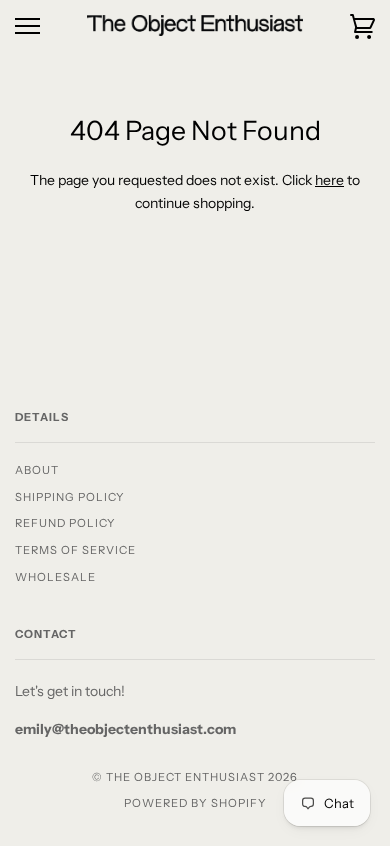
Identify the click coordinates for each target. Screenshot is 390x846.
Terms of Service (75, 550)
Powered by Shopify (195, 803)
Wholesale (55, 577)
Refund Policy (65, 523)
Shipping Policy (70, 497)
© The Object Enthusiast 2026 (195, 777)
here (329, 180)
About (37, 470)
